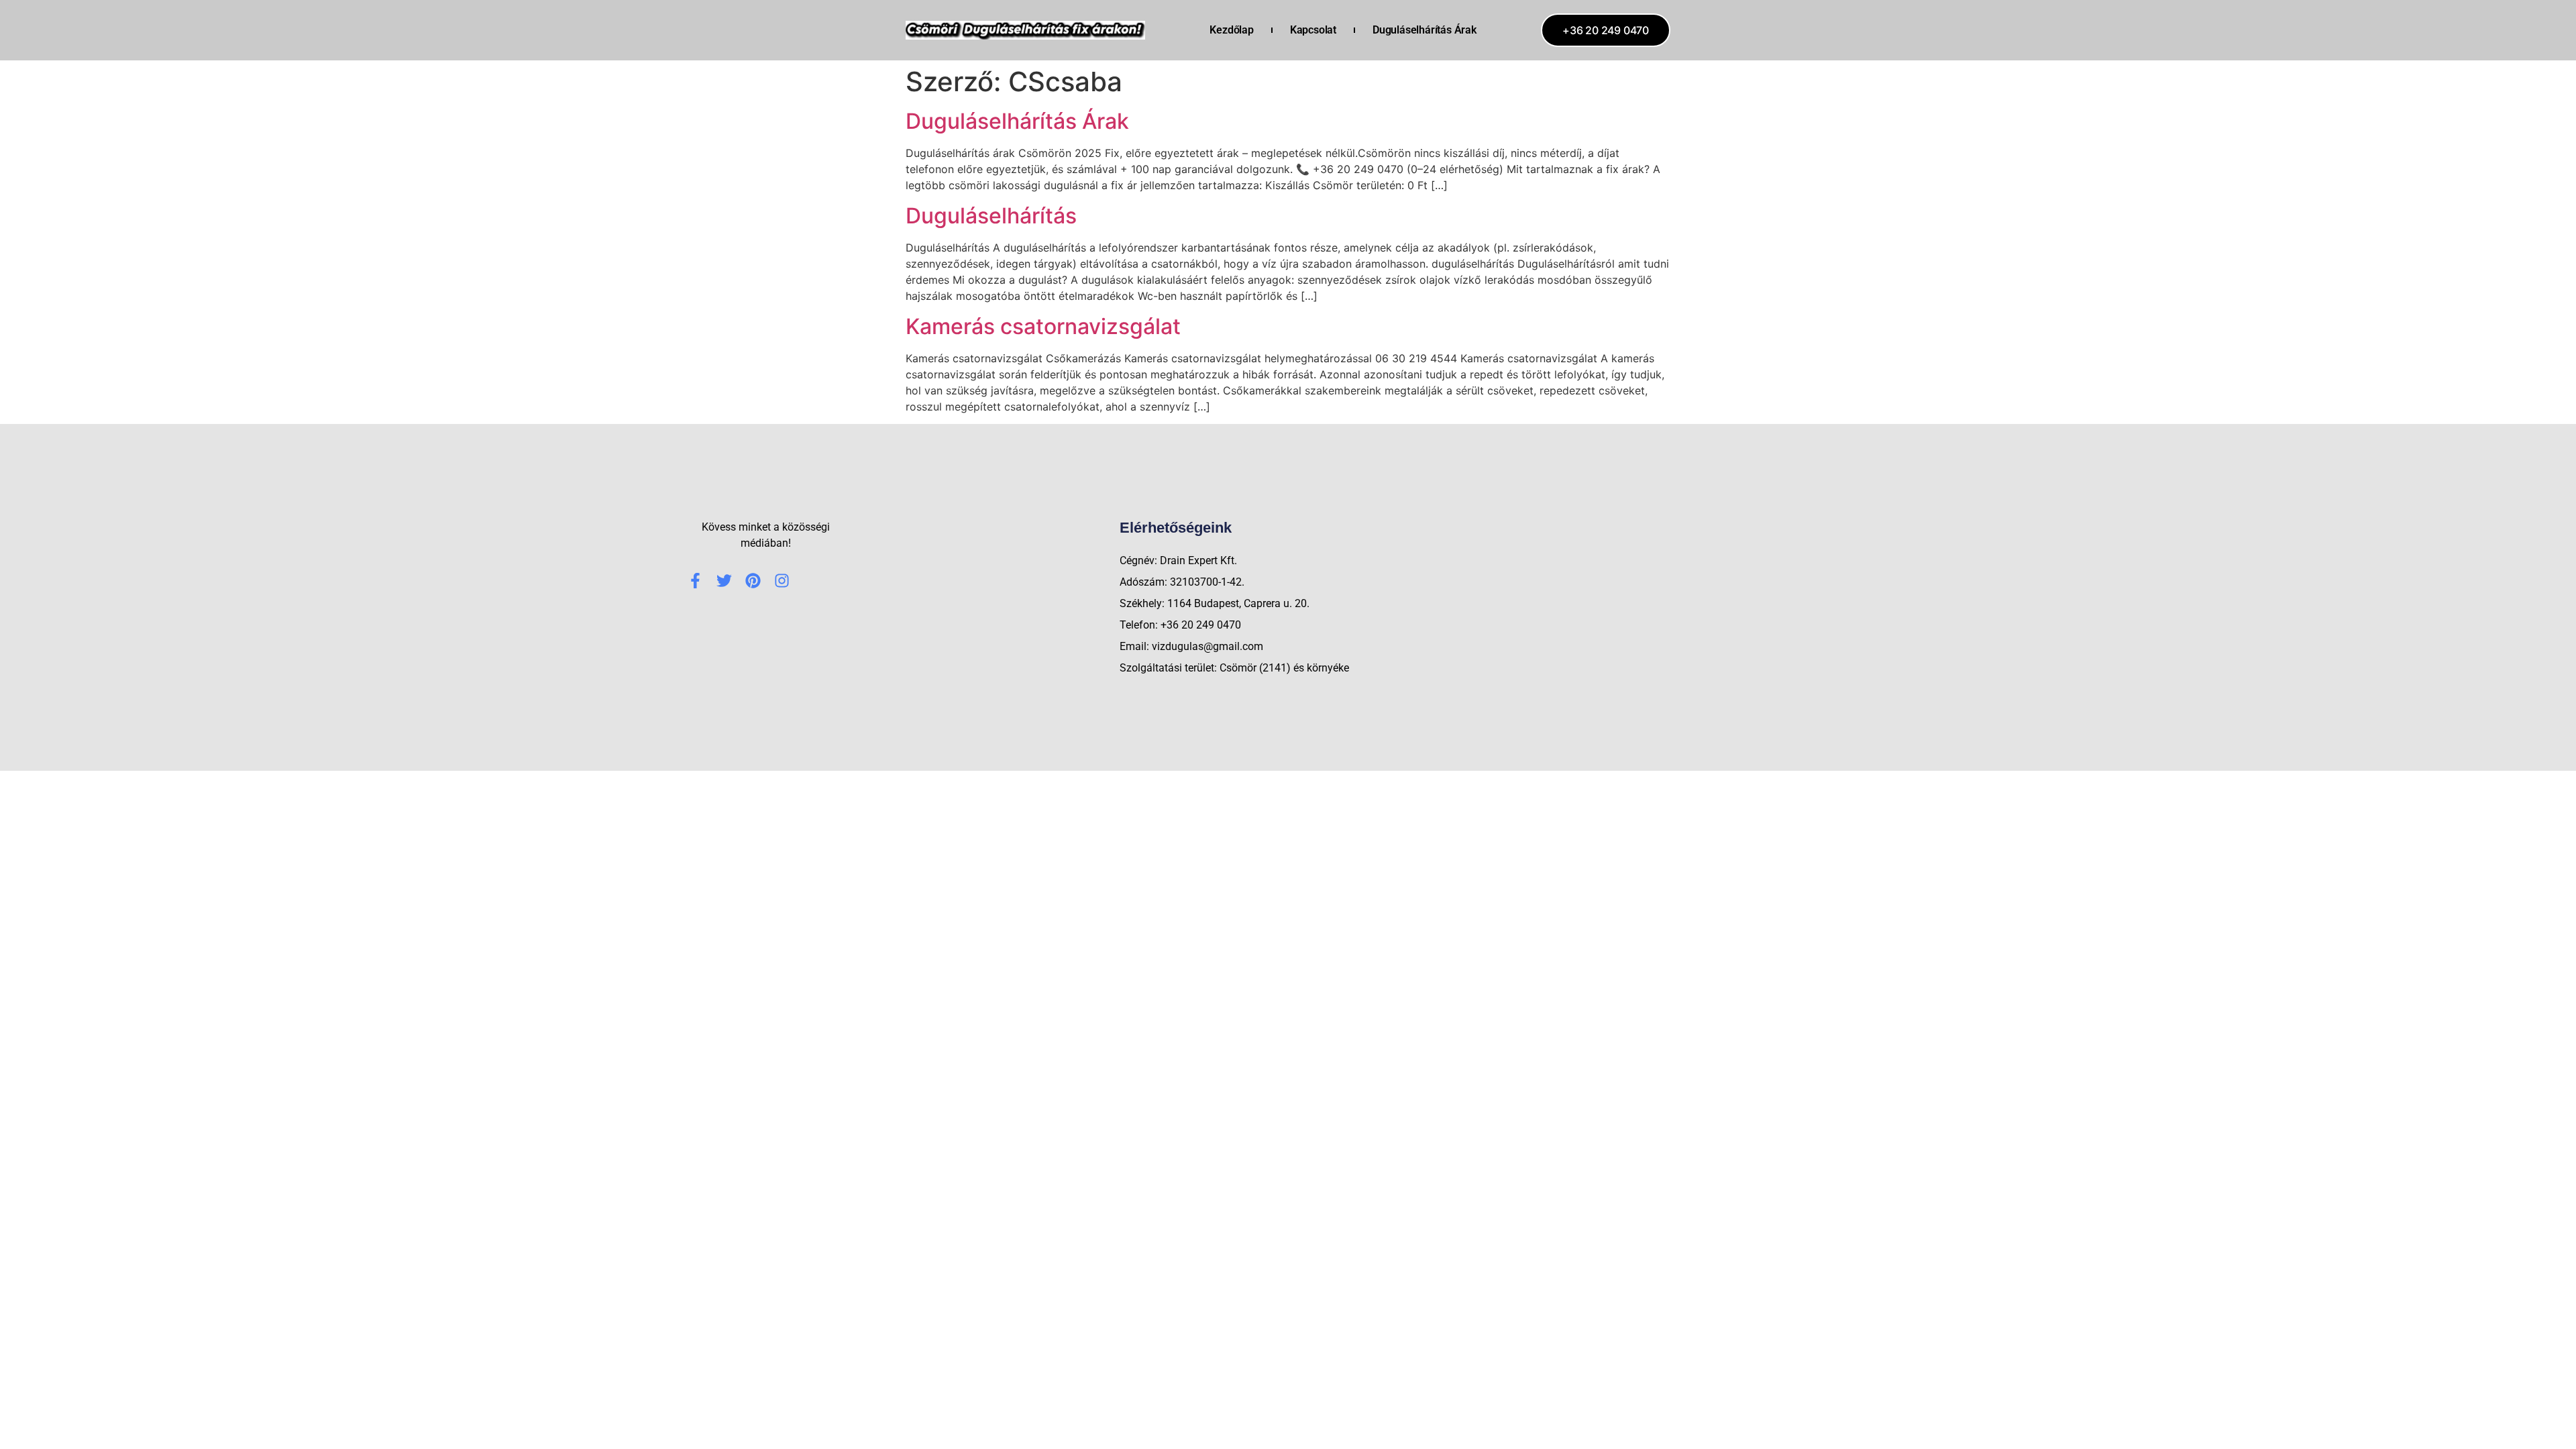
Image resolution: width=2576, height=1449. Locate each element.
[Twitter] (724, 581)
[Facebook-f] (695, 581)
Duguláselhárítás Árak (1425, 30)
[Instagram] (782, 581)
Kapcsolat (1313, 30)
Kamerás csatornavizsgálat (1043, 326)
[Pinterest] (753, 581)
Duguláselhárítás (991, 216)
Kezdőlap (1231, 30)
